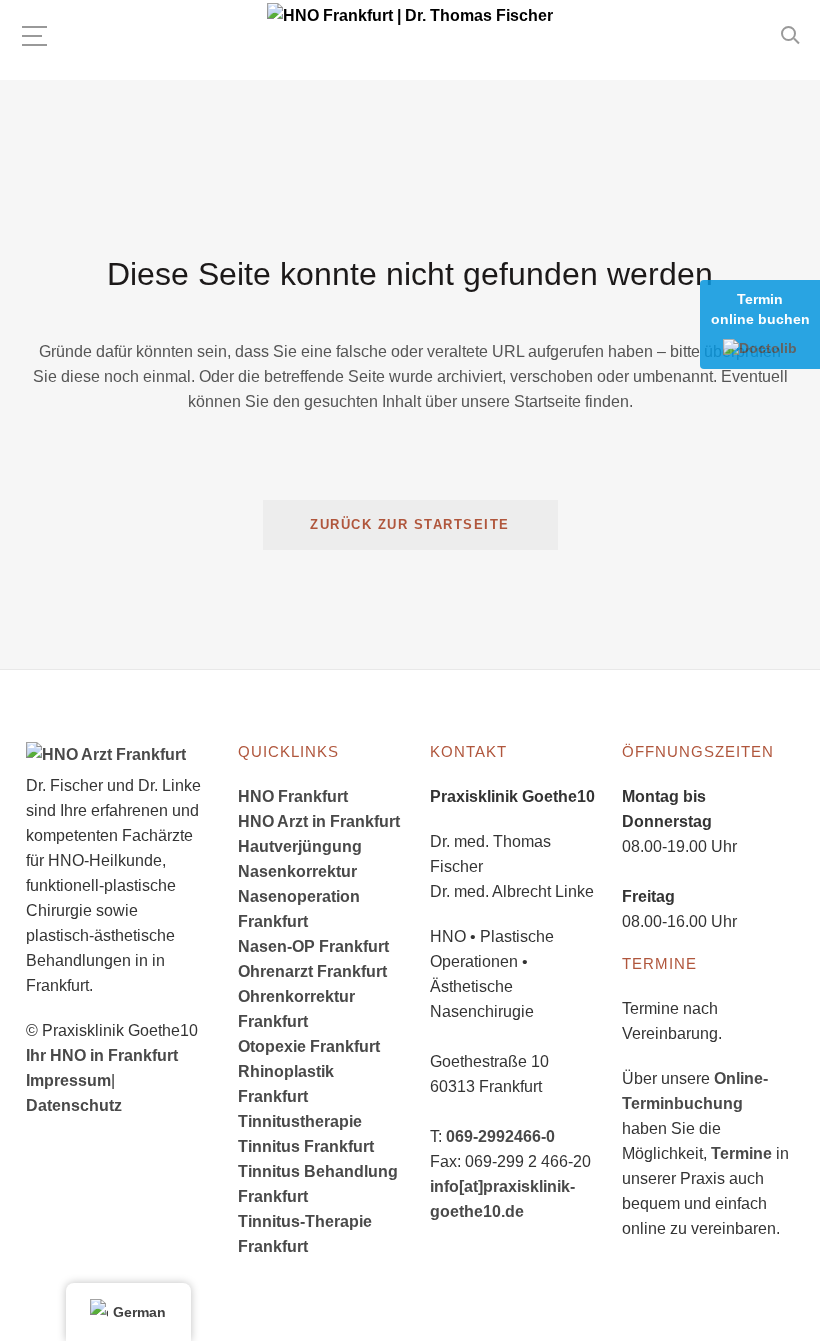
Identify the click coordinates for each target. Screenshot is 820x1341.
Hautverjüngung (300, 846)
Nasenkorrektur (297, 871)
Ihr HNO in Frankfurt (102, 1055)
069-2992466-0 (500, 1136)
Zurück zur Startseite (410, 524)
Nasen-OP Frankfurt (313, 946)
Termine (741, 1153)
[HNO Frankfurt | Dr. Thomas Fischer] (410, 16)
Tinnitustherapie (300, 1121)
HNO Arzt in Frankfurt (319, 821)
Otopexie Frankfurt (309, 1046)
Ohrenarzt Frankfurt (312, 971)
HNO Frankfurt (293, 796)
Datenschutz (74, 1105)
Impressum (68, 1080)
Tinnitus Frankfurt (306, 1146)
